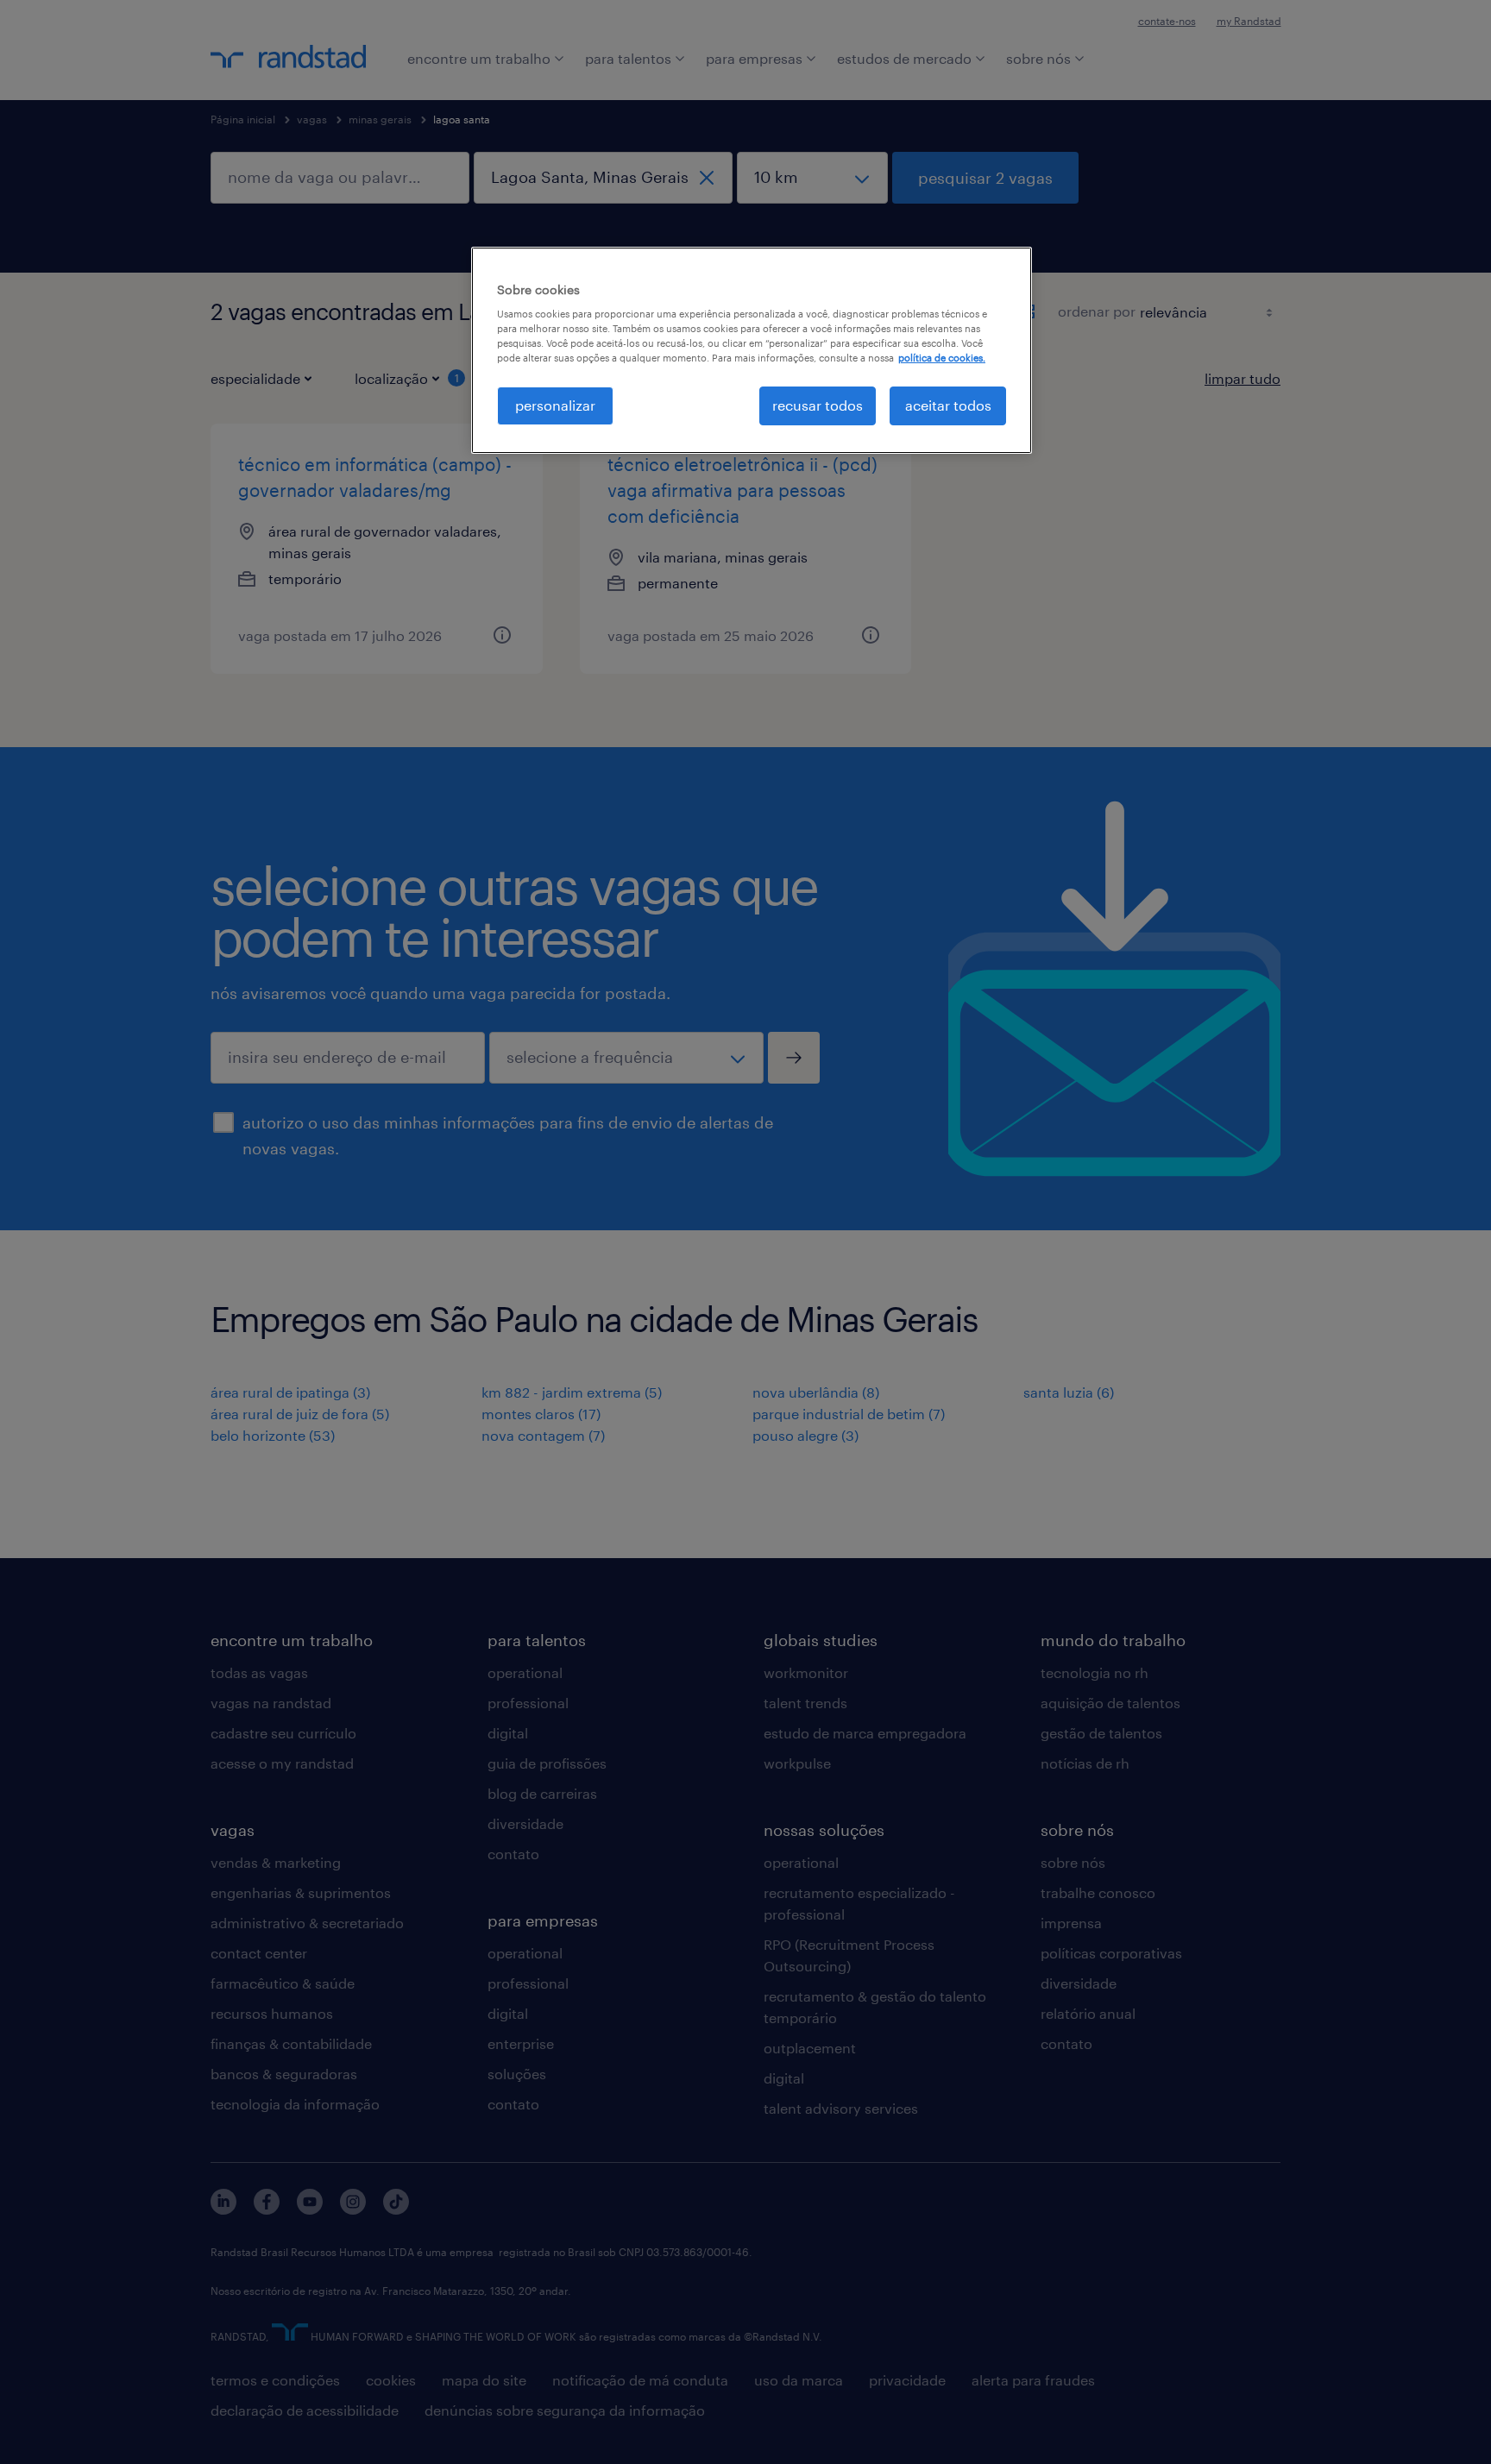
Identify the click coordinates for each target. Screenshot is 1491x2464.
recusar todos (818, 405)
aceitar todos (948, 405)
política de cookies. (942, 358)
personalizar (555, 405)
